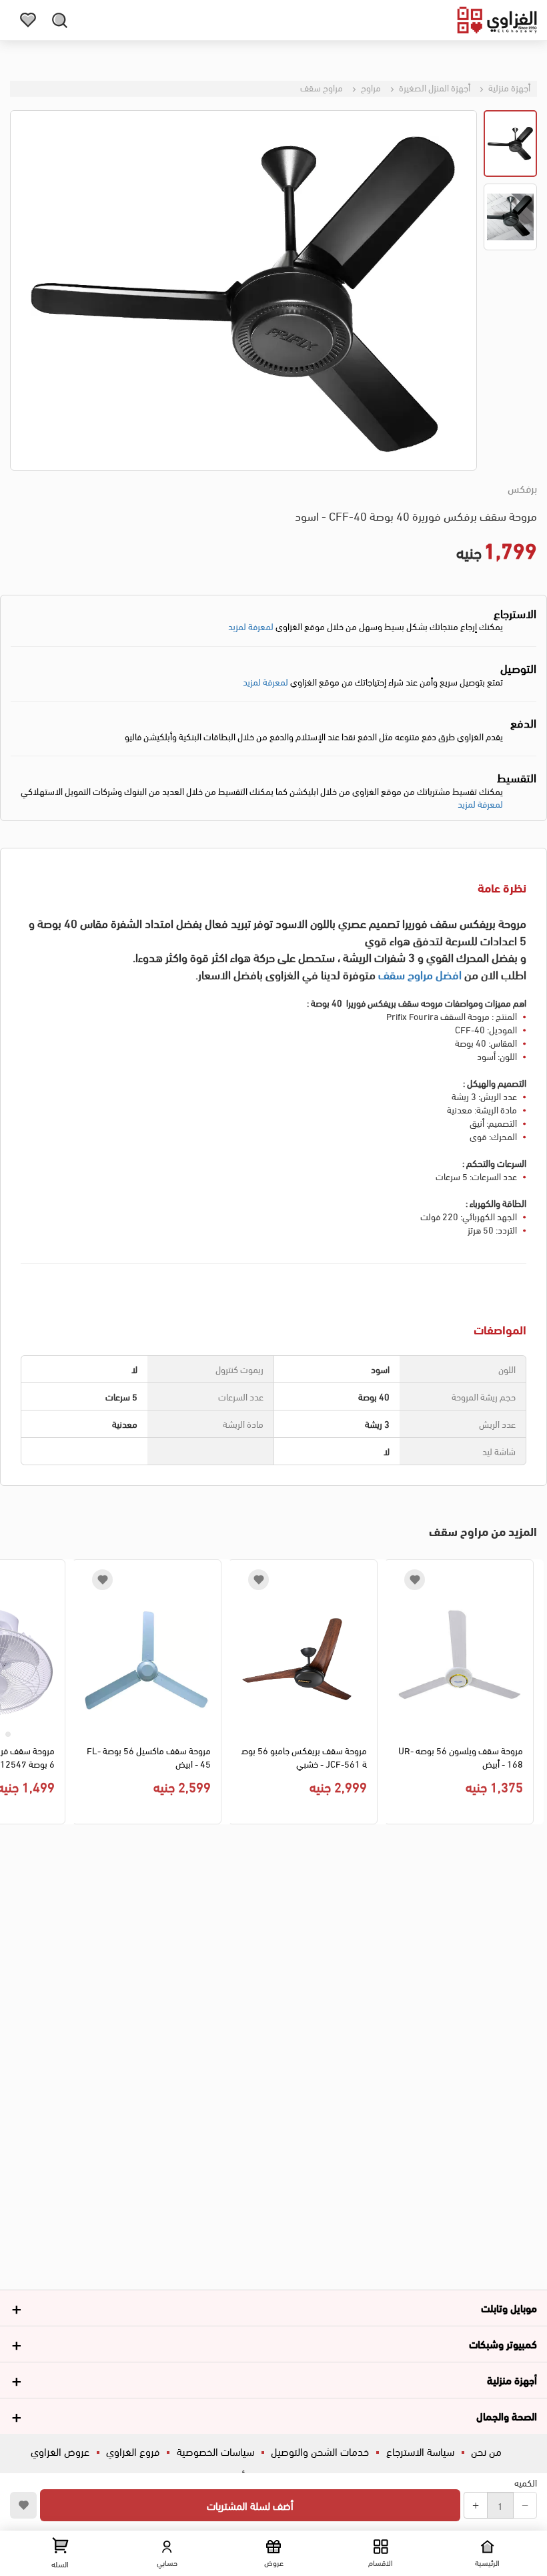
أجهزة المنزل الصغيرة (434, 87)
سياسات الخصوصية (215, 2451)
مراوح (370, 87)
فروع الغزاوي (133, 2451)
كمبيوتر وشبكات (503, 2343)
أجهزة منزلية (508, 87)
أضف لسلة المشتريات (250, 2505)
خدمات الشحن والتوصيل (320, 2451)
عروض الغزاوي (60, 2451)
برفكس (522, 488)
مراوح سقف (322, 87)
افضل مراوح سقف (420, 974)
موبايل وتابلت (509, 2307)
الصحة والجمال (507, 2415)
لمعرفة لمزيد (251, 626)
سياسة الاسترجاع (420, 2451)
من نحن (486, 2451)
